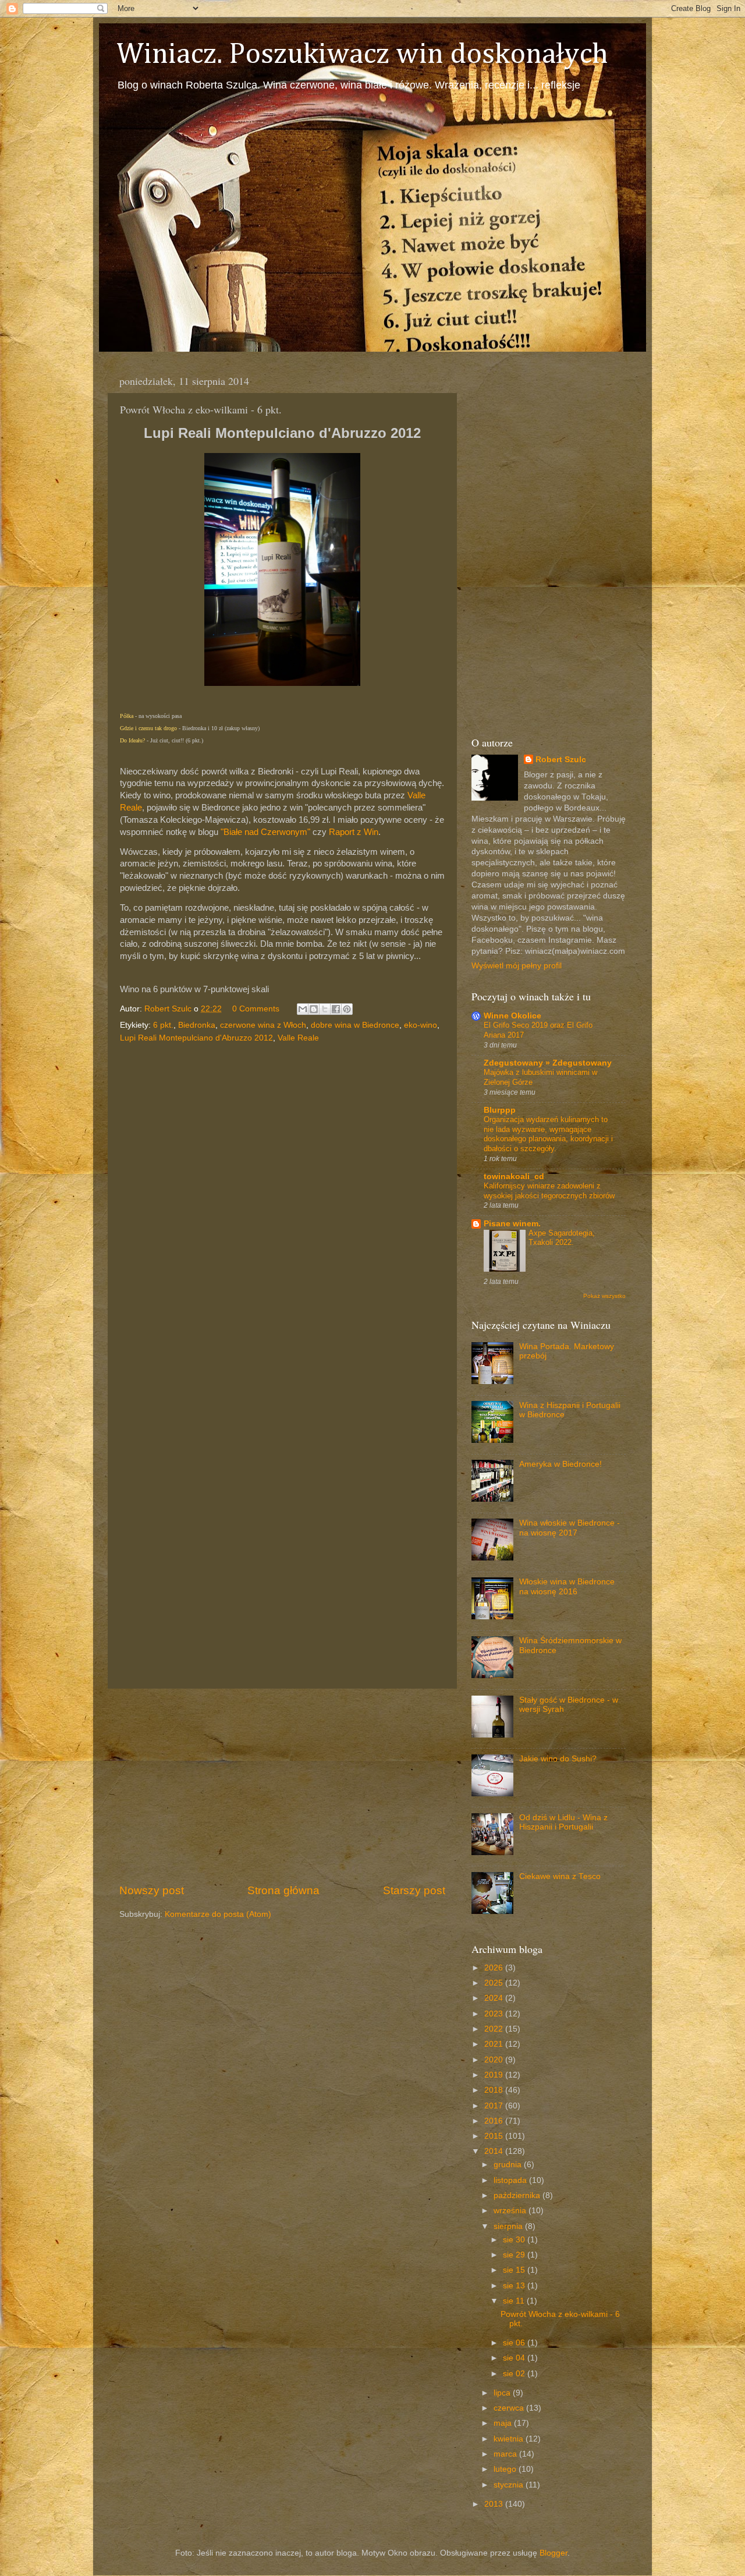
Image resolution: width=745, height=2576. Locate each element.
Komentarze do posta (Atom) (218, 1914)
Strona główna (283, 1890)
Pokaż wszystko (604, 1296)
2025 (495, 1983)
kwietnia (510, 2439)
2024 (495, 1998)
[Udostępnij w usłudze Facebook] (336, 1009)
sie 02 (515, 2374)
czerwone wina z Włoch (263, 1025)
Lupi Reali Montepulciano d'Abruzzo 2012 (196, 1038)
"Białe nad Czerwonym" (265, 832)
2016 (495, 2121)
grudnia (509, 2165)
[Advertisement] (282, 1786)
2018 (495, 2090)
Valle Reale (298, 1038)
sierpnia (509, 2226)
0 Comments (256, 1009)
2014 (495, 2151)
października (518, 2195)
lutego (506, 2469)
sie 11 (515, 2301)
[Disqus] (282, 1206)
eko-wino (421, 1025)
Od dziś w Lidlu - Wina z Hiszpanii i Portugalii (563, 1822)
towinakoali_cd (514, 1176)
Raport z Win (354, 832)
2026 (495, 1968)
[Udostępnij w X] (325, 1009)
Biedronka (197, 1025)
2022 (495, 2029)
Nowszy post (152, 1890)
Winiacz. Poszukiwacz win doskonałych (362, 55)
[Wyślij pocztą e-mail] (303, 1009)
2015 (495, 2136)
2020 (495, 2060)
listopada (511, 2180)
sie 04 (515, 2358)
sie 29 (515, 2255)
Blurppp (500, 1110)
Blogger (554, 2553)
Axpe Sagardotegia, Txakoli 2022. (562, 1238)
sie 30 (515, 2240)
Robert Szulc (561, 760)
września (511, 2211)
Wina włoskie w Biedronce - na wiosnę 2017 (570, 1528)
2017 (495, 2106)
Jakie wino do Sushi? (558, 1759)
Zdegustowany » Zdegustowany (548, 1063)
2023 (495, 2014)
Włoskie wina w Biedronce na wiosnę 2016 (567, 1586)
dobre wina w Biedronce (355, 1025)
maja (504, 2423)
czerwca (510, 2408)
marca (506, 2454)
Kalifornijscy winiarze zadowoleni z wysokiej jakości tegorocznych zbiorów (549, 1191)
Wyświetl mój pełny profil (517, 966)
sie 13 (515, 2286)
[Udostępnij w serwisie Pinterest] (347, 1009)
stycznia (510, 2485)
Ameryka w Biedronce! (560, 1464)
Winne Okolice (512, 1016)
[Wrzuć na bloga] (314, 1009)
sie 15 (515, 2270)
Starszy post (414, 1890)
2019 (495, 2075)
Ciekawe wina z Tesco (560, 1876)
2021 (495, 2044)
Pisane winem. (512, 1224)
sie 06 (515, 2343)
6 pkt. (163, 1025)
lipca (503, 2393)
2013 (495, 2504)
